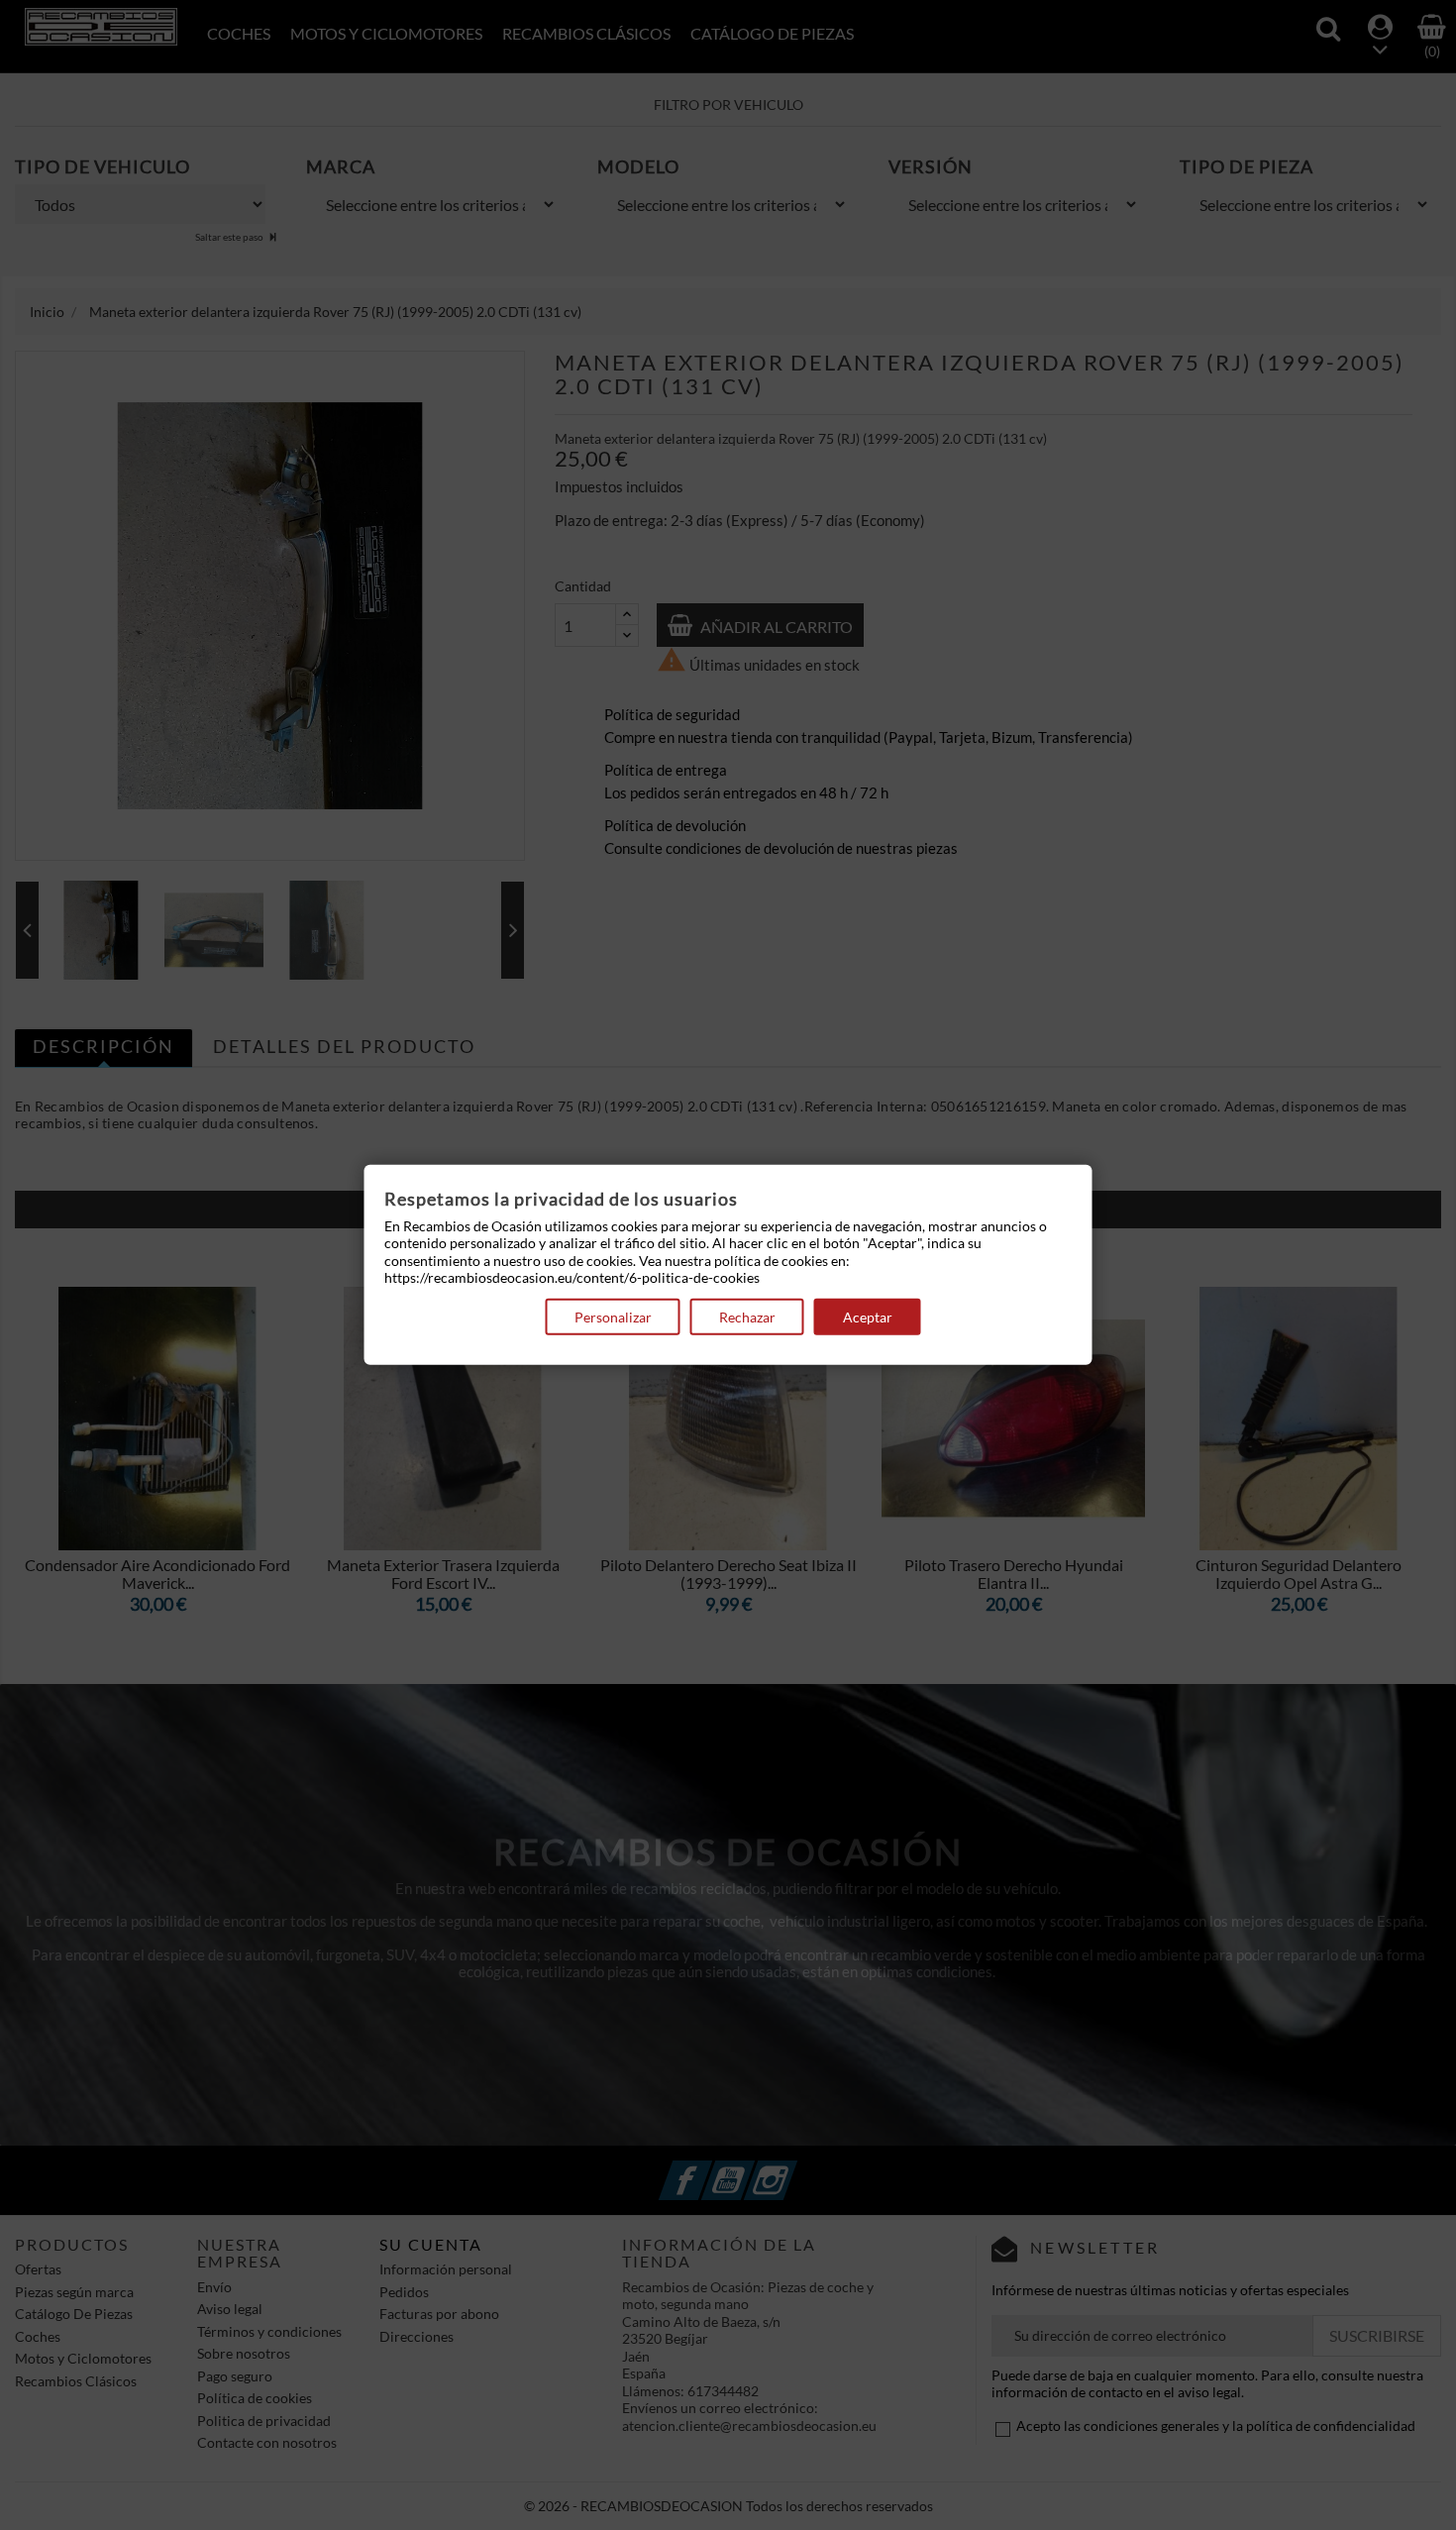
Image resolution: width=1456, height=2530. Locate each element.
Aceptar (868, 1317)
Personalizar (613, 1317)
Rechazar (747, 1317)
